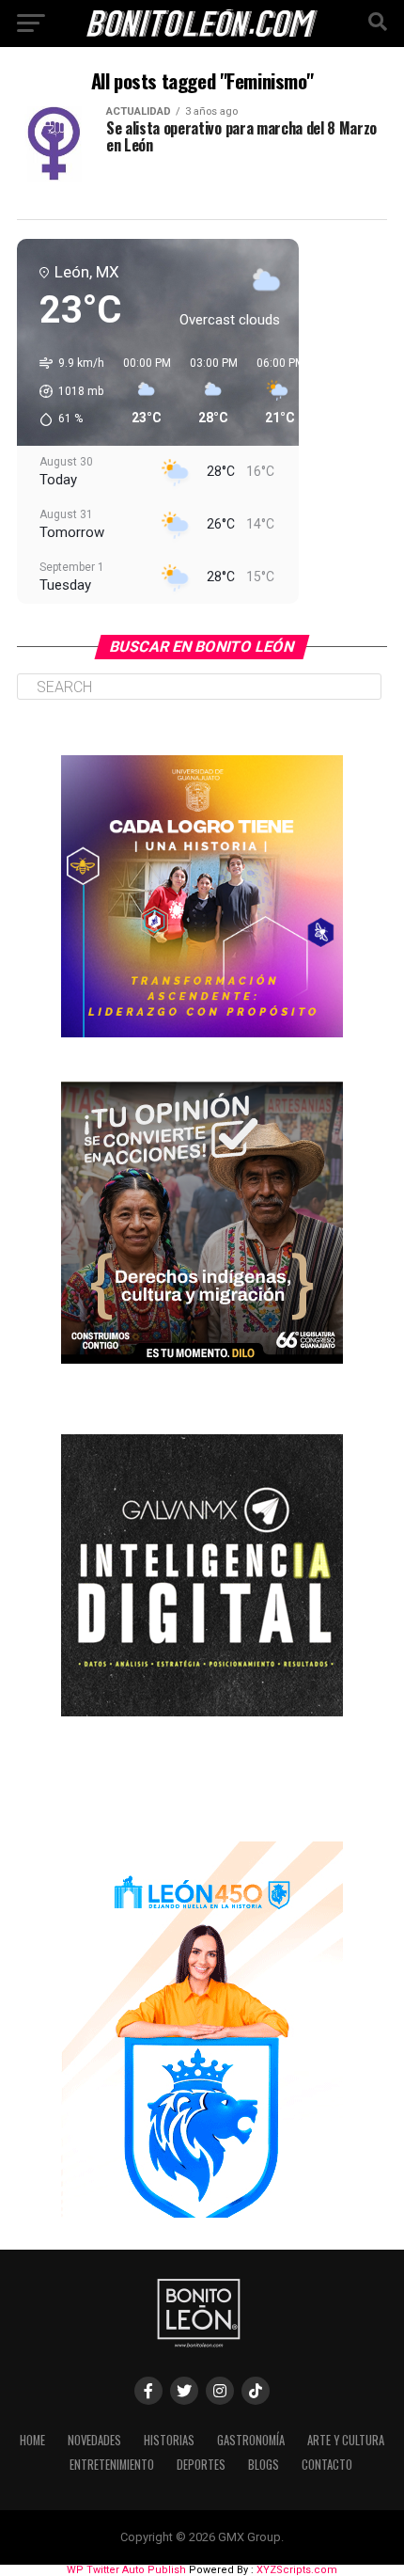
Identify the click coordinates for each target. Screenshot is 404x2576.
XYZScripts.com (297, 2570)
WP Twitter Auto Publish (126, 2570)
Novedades (94, 2440)
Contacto (327, 2465)
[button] (65, 391)
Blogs (264, 2465)
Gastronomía (251, 2440)
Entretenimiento (112, 2465)
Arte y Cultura (346, 2440)
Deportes (201, 2465)
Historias (169, 2440)
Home (32, 2440)
